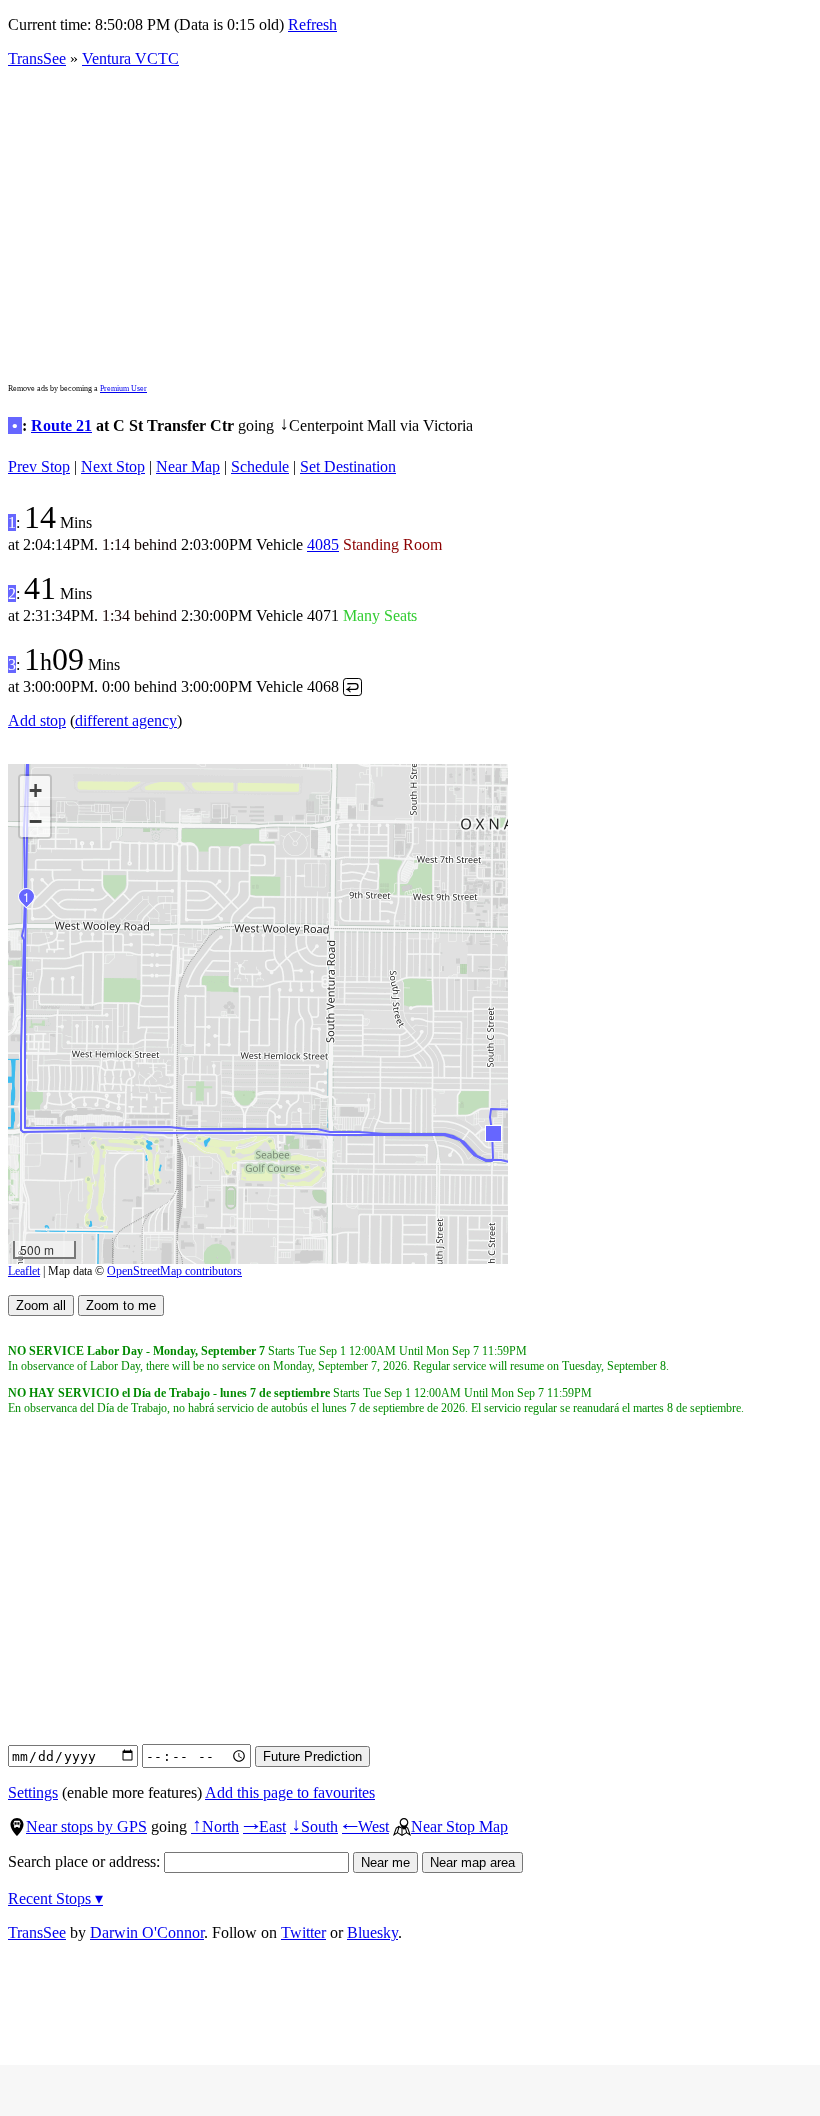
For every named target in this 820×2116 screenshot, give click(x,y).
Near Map (188, 466)
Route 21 (61, 425)
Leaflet (24, 1271)
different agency (126, 720)
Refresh (312, 24)
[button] (492, 1132)
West (365, 1826)
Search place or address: (86, 1861)
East (264, 1826)
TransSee (37, 58)
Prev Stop (39, 466)
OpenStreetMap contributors (174, 1271)
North (215, 1826)
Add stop (37, 720)
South (314, 1826)
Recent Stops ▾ (55, 1898)
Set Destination (348, 466)
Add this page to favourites (290, 1792)
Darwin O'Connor (147, 1932)
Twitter (303, 1932)
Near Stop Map (459, 1826)
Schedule (260, 466)
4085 (323, 544)
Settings (33, 1792)
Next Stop (113, 466)
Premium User (123, 388)
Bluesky (372, 1932)
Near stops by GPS (86, 1826)
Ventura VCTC (130, 58)
